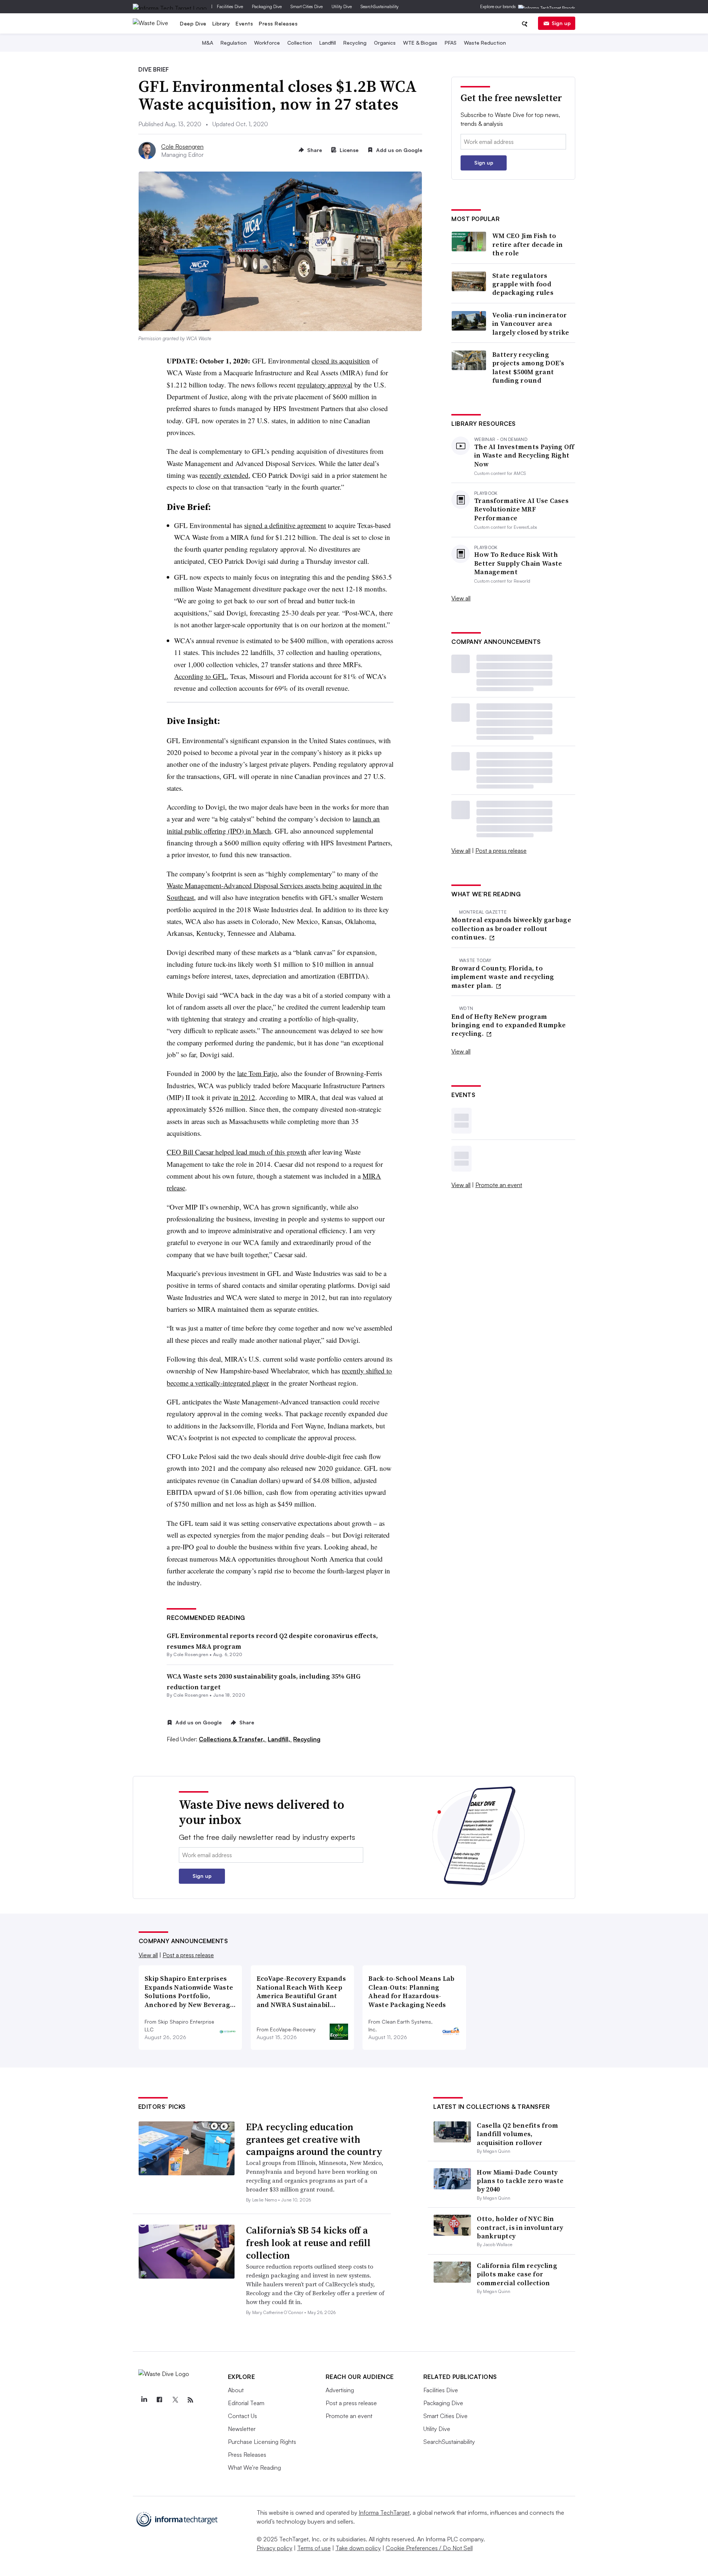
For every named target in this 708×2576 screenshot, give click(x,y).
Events (244, 23)
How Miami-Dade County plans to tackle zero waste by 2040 (520, 2181)
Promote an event (499, 1185)
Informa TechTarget (384, 2513)
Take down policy (358, 2548)
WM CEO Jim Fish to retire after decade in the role (528, 244)
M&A (208, 43)
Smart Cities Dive (307, 6)
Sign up (561, 23)
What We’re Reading (254, 2468)
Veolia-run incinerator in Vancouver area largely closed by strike (531, 324)
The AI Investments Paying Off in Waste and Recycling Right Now (524, 455)
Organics (385, 43)
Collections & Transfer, (232, 1739)
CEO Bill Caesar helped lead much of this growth (237, 1152)
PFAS (451, 43)
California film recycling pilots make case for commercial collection (517, 2274)
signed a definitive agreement (285, 525)
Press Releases (278, 23)
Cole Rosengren (182, 146)
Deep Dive (193, 23)
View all (461, 598)
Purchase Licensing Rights (262, 2442)
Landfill (328, 43)
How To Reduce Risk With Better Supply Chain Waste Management (518, 563)
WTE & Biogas (420, 43)
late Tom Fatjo (257, 1073)
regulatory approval (325, 385)
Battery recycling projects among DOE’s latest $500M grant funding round (528, 368)
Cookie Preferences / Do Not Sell (429, 2548)
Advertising (340, 2390)
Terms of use (314, 2548)
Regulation (234, 43)
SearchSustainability (380, 6)
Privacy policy (275, 2548)
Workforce (267, 43)
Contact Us (242, 2416)
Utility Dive (342, 6)
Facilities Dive (230, 6)
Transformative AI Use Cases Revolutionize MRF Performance (521, 509)
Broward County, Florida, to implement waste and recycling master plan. (503, 977)
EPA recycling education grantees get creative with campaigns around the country (314, 2139)
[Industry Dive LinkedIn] (144, 2400)
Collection (300, 43)
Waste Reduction (485, 43)
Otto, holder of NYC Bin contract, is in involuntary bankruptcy (520, 2227)
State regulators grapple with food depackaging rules (523, 284)
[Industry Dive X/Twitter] (175, 2400)
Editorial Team (246, 2403)
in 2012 (244, 1097)
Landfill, (280, 1739)
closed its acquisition (341, 361)
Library (221, 23)
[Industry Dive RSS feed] (191, 2400)
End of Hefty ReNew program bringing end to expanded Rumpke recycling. (509, 1025)
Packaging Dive (267, 6)
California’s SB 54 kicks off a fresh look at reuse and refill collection (308, 2243)
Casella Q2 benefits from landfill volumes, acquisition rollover (517, 2134)
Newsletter (242, 2429)
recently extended (224, 475)
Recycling (355, 43)
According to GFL (200, 676)
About (236, 2390)
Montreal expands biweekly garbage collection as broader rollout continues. (511, 928)
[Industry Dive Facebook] (160, 2400)
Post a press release (501, 851)
